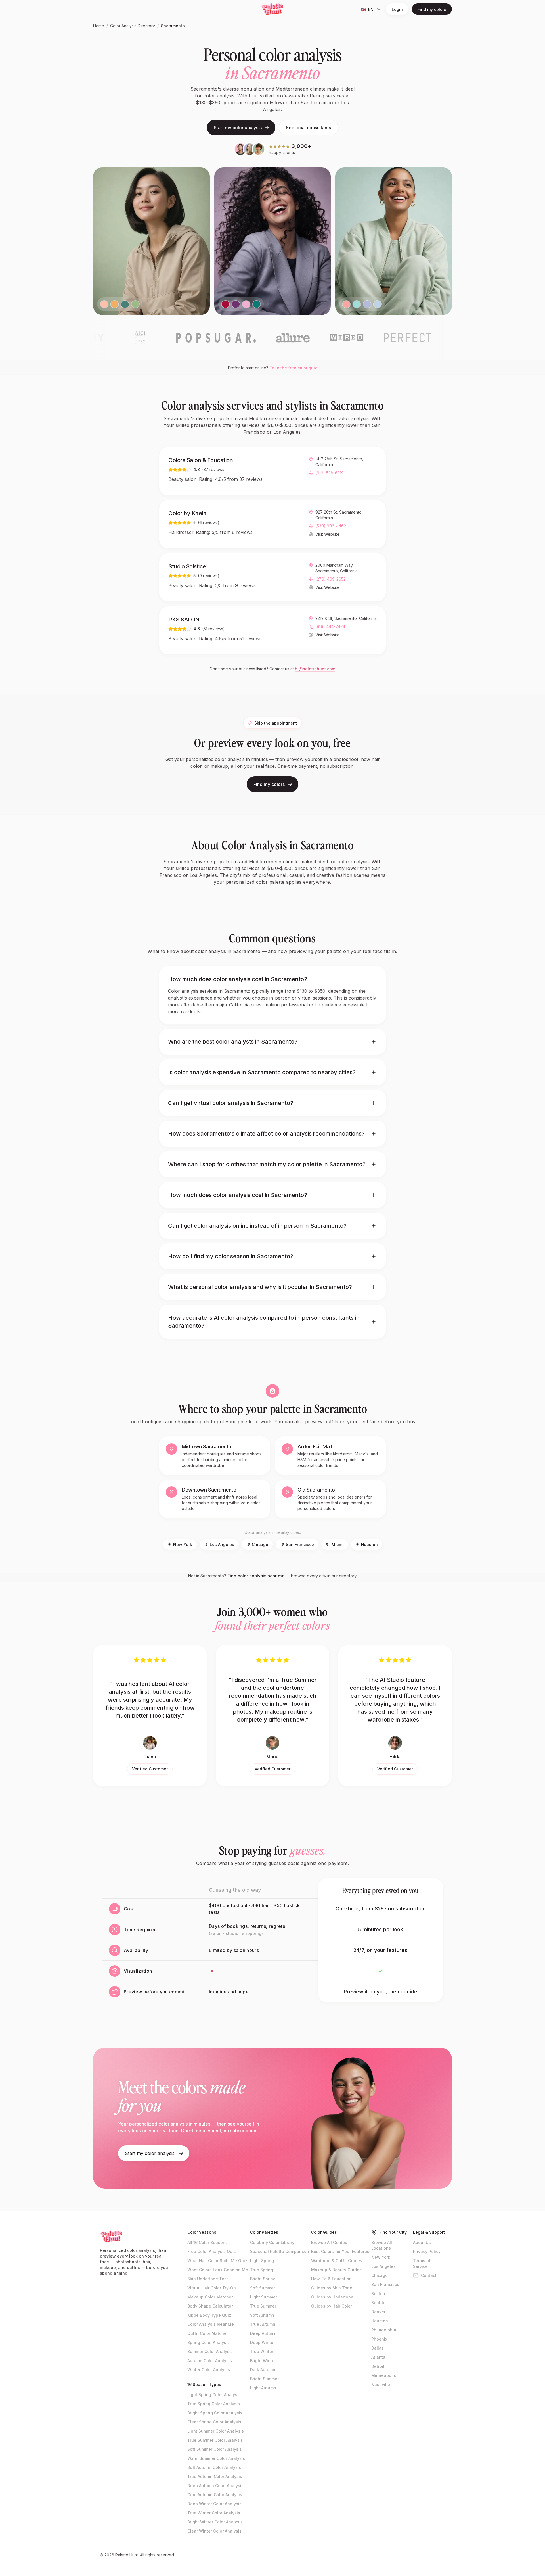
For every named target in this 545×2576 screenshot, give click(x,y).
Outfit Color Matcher (208, 2333)
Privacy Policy (427, 2251)
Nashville (381, 2384)
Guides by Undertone (332, 2297)
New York (183, 1544)
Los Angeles (222, 1544)
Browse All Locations (382, 2245)
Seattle (378, 2303)
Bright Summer (264, 2379)
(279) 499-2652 (331, 579)
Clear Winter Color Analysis (214, 2531)
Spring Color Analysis (208, 2342)
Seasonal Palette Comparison (280, 2251)
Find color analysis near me (256, 1576)
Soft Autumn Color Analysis (214, 2467)
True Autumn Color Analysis (215, 2476)
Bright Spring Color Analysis (215, 2413)
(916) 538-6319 (330, 473)
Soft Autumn (262, 2315)
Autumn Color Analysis (210, 2361)
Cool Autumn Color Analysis (215, 2495)
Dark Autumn (263, 2370)
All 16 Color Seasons (207, 2242)
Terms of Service (422, 2263)
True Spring (262, 2270)
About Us (422, 2242)
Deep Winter (262, 2342)
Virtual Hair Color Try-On (212, 2288)
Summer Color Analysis (210, 2351)
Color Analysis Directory (133, 26)
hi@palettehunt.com (315, 669)
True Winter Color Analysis (214, 2513)
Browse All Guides (329, 2242)
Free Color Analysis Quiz (212, 2251)
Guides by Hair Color (332, 2306)
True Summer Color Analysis (215, 2440)
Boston (378, 2294)
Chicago (260, 1544)
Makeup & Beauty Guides (336, 2270)
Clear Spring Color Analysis (214, 2422)
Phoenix (379, 2339)
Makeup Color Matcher (210, 2297)
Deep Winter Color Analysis (214, 2504)
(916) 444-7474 (330, 626)
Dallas (378, 2348)
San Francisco (300, 1544)
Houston (369, 1544)
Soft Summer (263, 2288)
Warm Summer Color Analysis (216, 2458)
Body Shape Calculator (210, 2306)
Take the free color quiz (293, 368)
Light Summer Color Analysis (216, 2431)
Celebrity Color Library (272, 2242)
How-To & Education (331, 2279)
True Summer (263, 2306)
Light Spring (262, 2261)
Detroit (378, 2366)
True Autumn (263, 2324)
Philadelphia (384, 2330)
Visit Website (327, 534)
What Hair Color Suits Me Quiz (217, 2261)
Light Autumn (263, 2388)
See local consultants (308, 128)
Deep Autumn (263, 2333)
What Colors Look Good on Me (218, 2270)
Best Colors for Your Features (340, 2251)
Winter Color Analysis (209, 2370)
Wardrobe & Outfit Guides (337, 2261)
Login (397, 9)
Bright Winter (263, 2361)
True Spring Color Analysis (214, 2404)
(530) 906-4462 (331, 526)
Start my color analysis (238, 128)
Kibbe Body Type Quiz (209, 2315)
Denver (378, 2312)
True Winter (262, 2351)
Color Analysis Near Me (211, 2324)
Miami (338, 1544)
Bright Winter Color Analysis (215, 2522)
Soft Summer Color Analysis (215, 2449)
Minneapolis (384, 2375)
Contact (429, 2275)
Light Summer (264, 2297)
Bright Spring (263, 2279)
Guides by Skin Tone (332, 2288)
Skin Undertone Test (208, 2279)
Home (99, 26)
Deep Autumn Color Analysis (215, 2486)
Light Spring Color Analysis (214, 2395)
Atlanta (378, 2357)
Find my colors (432, 9)
